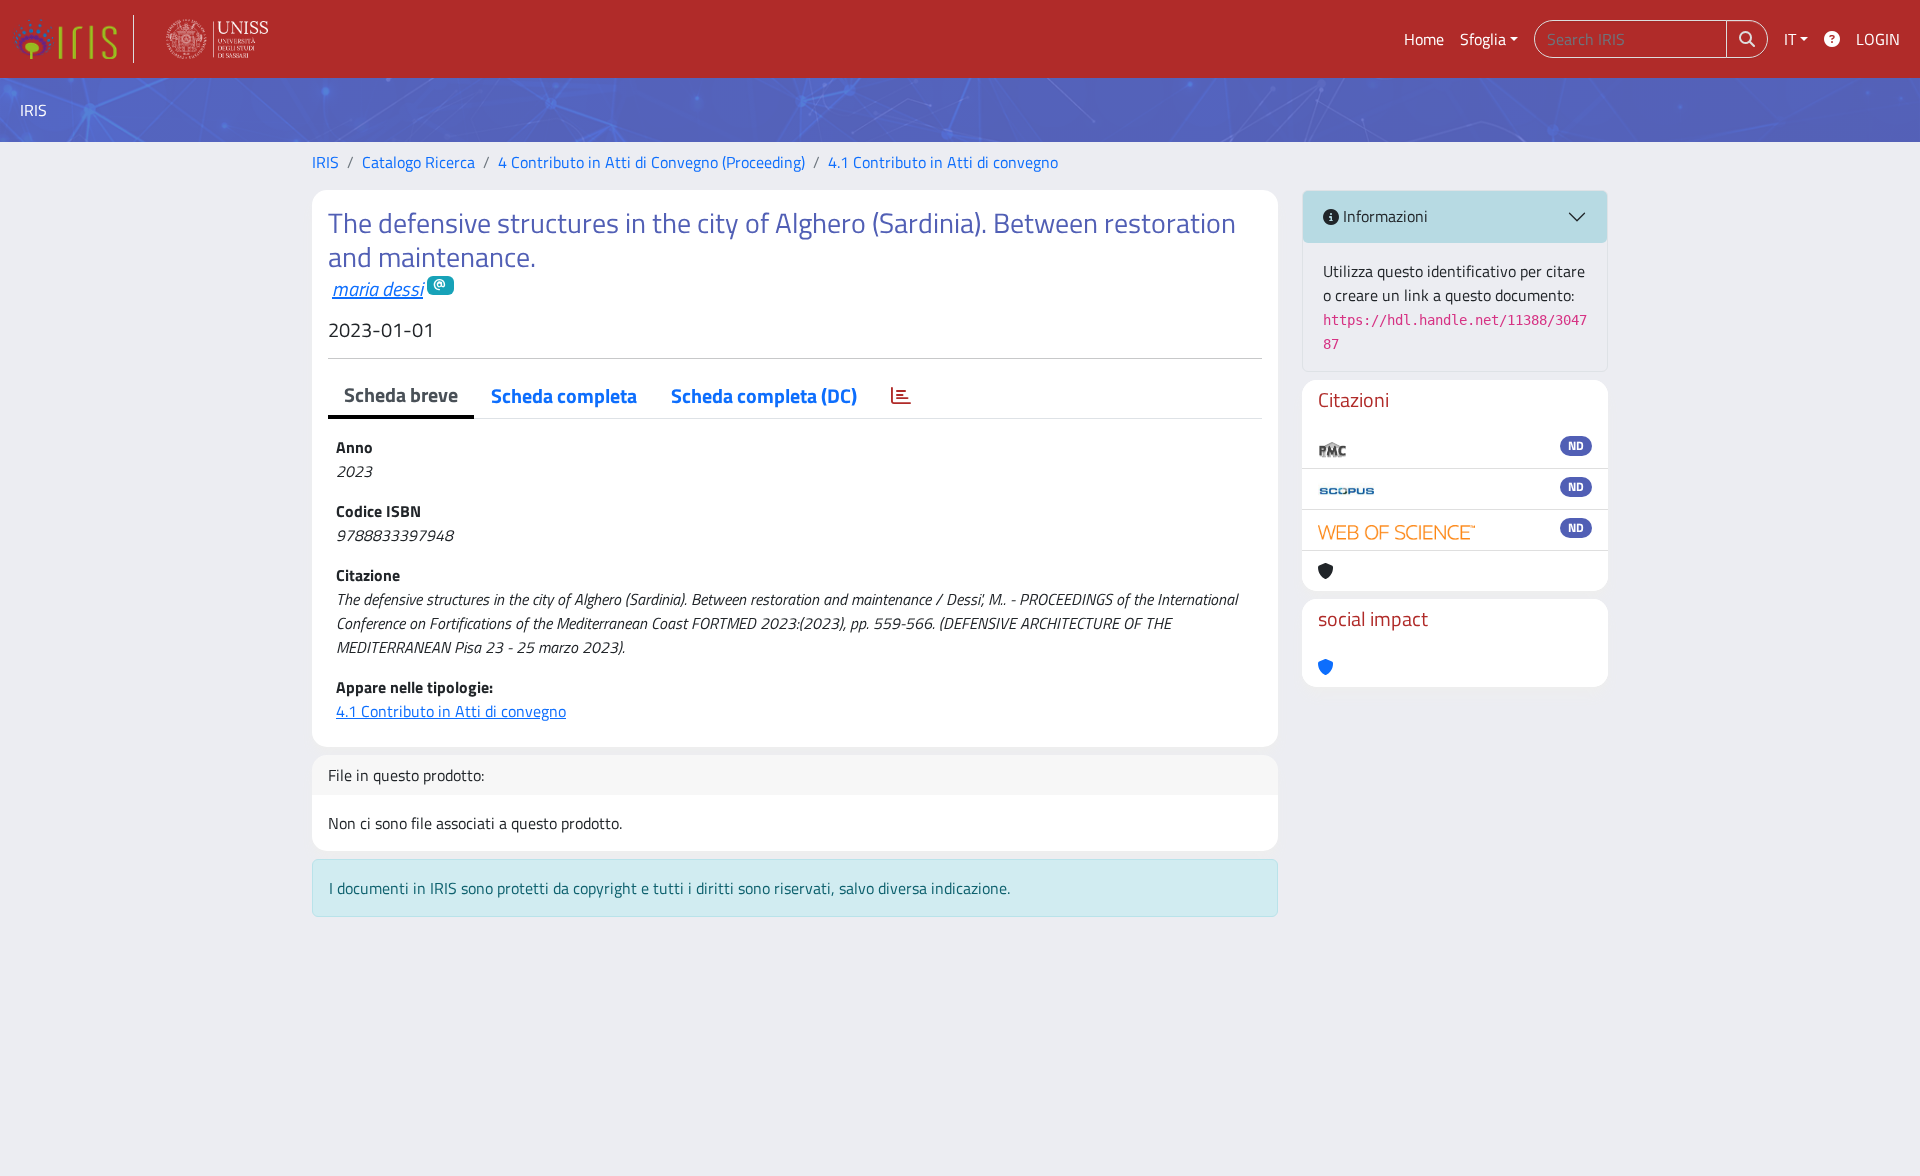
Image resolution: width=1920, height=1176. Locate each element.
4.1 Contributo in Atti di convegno (943, 162)
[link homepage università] (217, 39)
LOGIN (1878, 39)
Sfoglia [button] (1483, 39)
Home (1424, 39)
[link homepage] (73, 39)
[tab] (901, 396)
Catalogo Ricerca (418, 162)
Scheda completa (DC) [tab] (764, 395)
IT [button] (1790, 39)
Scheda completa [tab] (564, 395)
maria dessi (377, 288)
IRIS (325, 162)
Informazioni (1383, 216)
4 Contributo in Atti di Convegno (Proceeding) (651, 162)
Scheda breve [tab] (401, 394)
